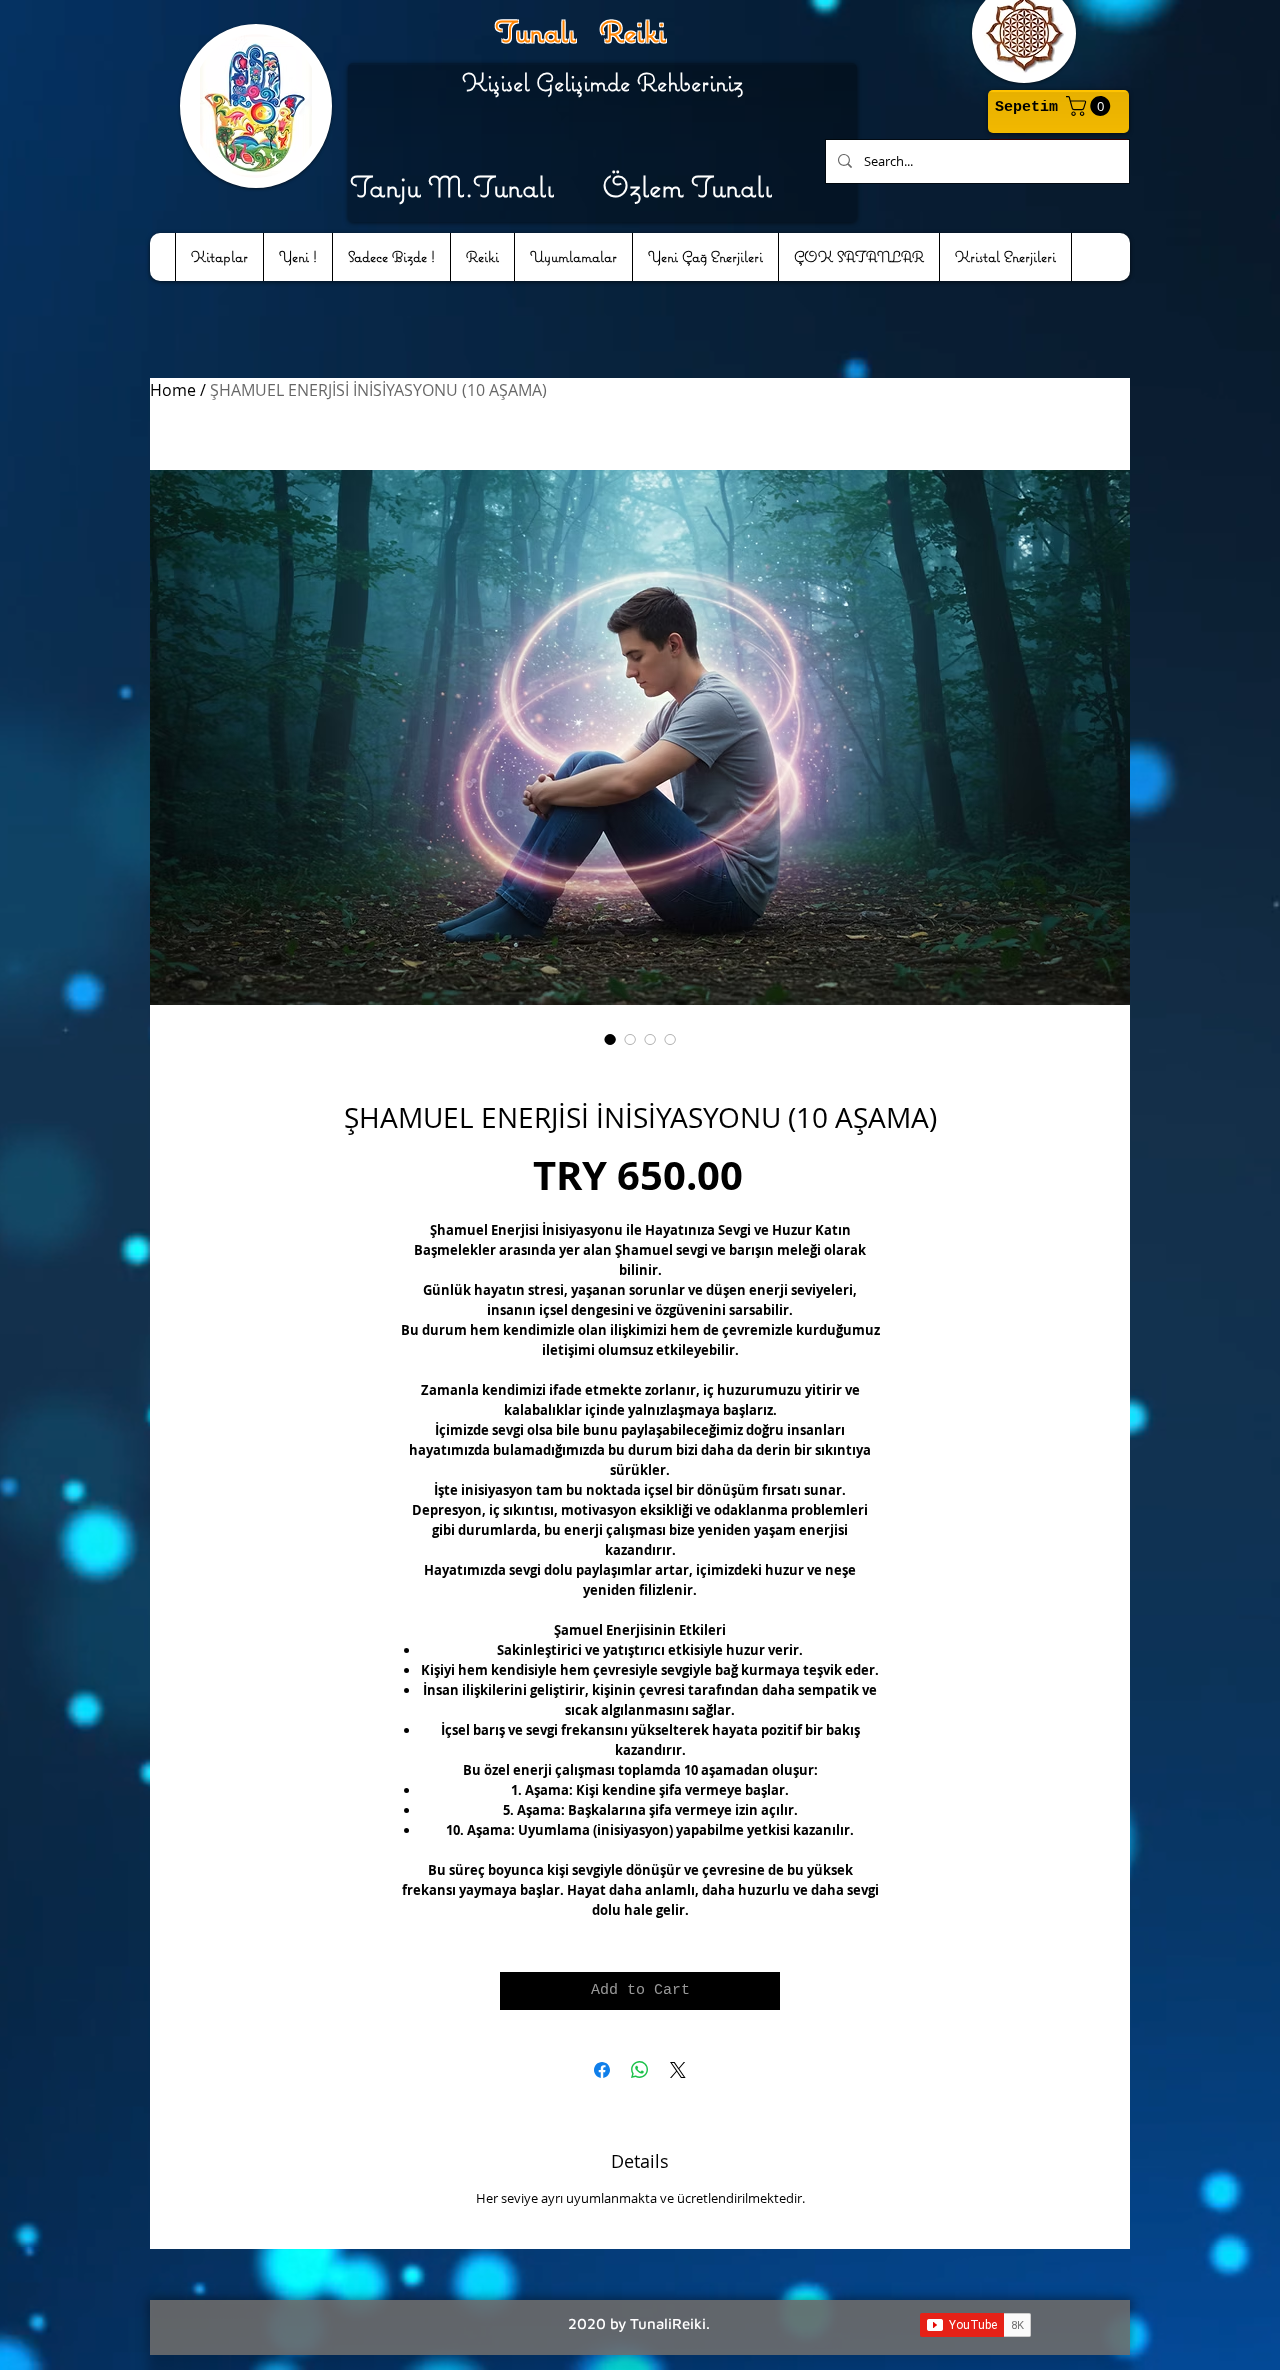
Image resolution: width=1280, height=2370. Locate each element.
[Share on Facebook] (602, 2070)
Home (173, 390)
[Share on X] (678, 2070)
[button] (1090, 106)
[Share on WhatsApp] (640, 2070)
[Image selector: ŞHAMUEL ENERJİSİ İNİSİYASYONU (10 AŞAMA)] (610, 1039)
